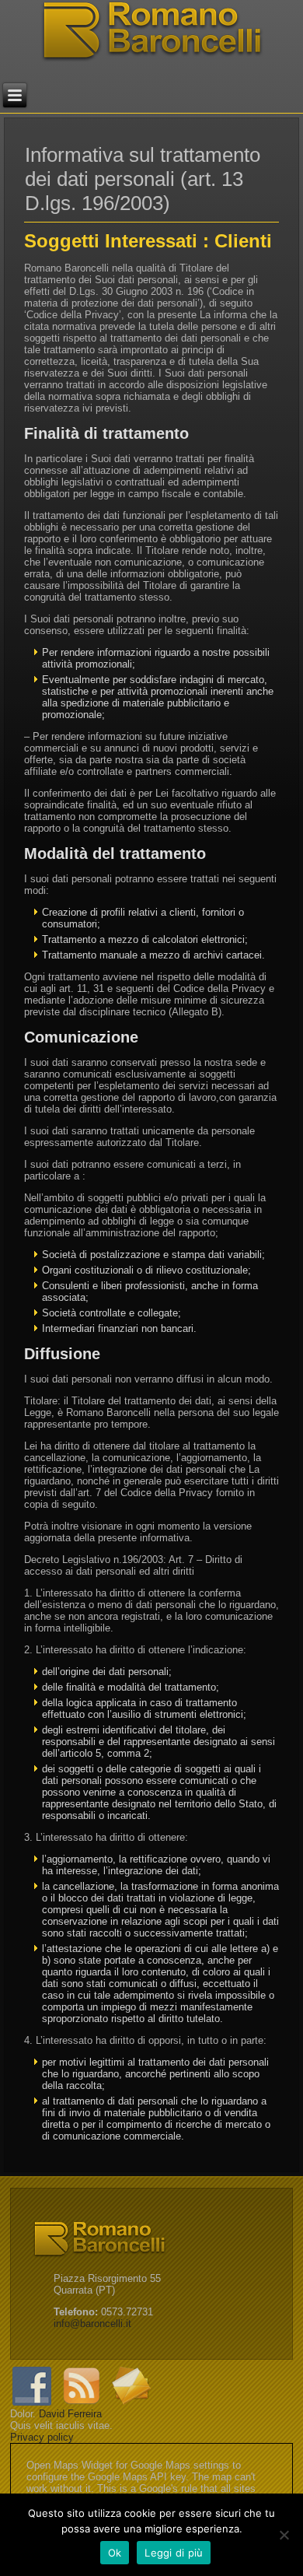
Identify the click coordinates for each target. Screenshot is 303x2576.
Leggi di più (174, 2553)
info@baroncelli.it (92, 2324)
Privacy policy (42, 2437)
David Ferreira (70, 2414)
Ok (115, 2553)
